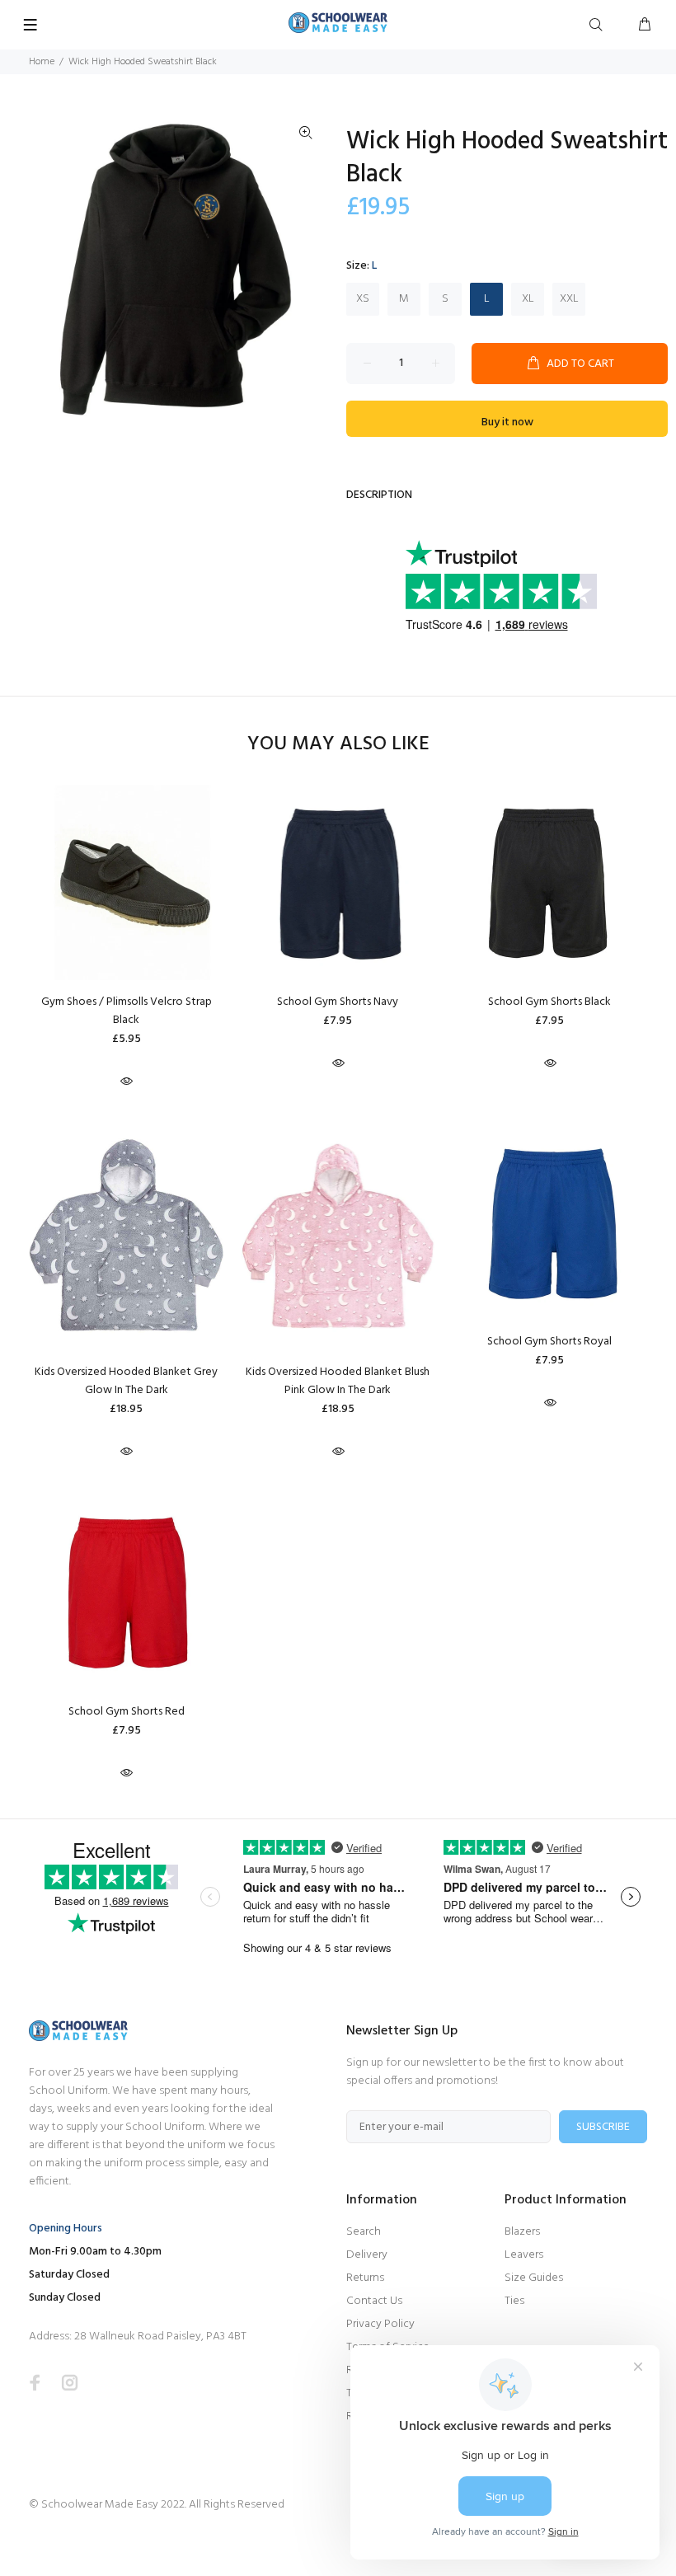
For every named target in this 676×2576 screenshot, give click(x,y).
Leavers (524, 2255)
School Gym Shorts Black (549, 1002)
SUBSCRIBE (603, 2127)
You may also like (338, 745)
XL (528, 299)
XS (363, 299)
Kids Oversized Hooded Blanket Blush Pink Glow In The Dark (338, 1381)
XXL (569, 299)
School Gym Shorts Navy (338, 1002)
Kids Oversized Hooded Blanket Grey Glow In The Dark (126, 1381)
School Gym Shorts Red (127, 1712)
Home (42, 62)
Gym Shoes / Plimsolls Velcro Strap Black (127, 1011)
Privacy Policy (380, 2324)
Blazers (522, 2232)
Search (364, 2232)
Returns (365, 2278)
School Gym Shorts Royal (549, 1342)
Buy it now (507, 422)
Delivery (367, 2255)
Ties (514, 2301)
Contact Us (374, 2301)
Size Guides (534, 2278)
